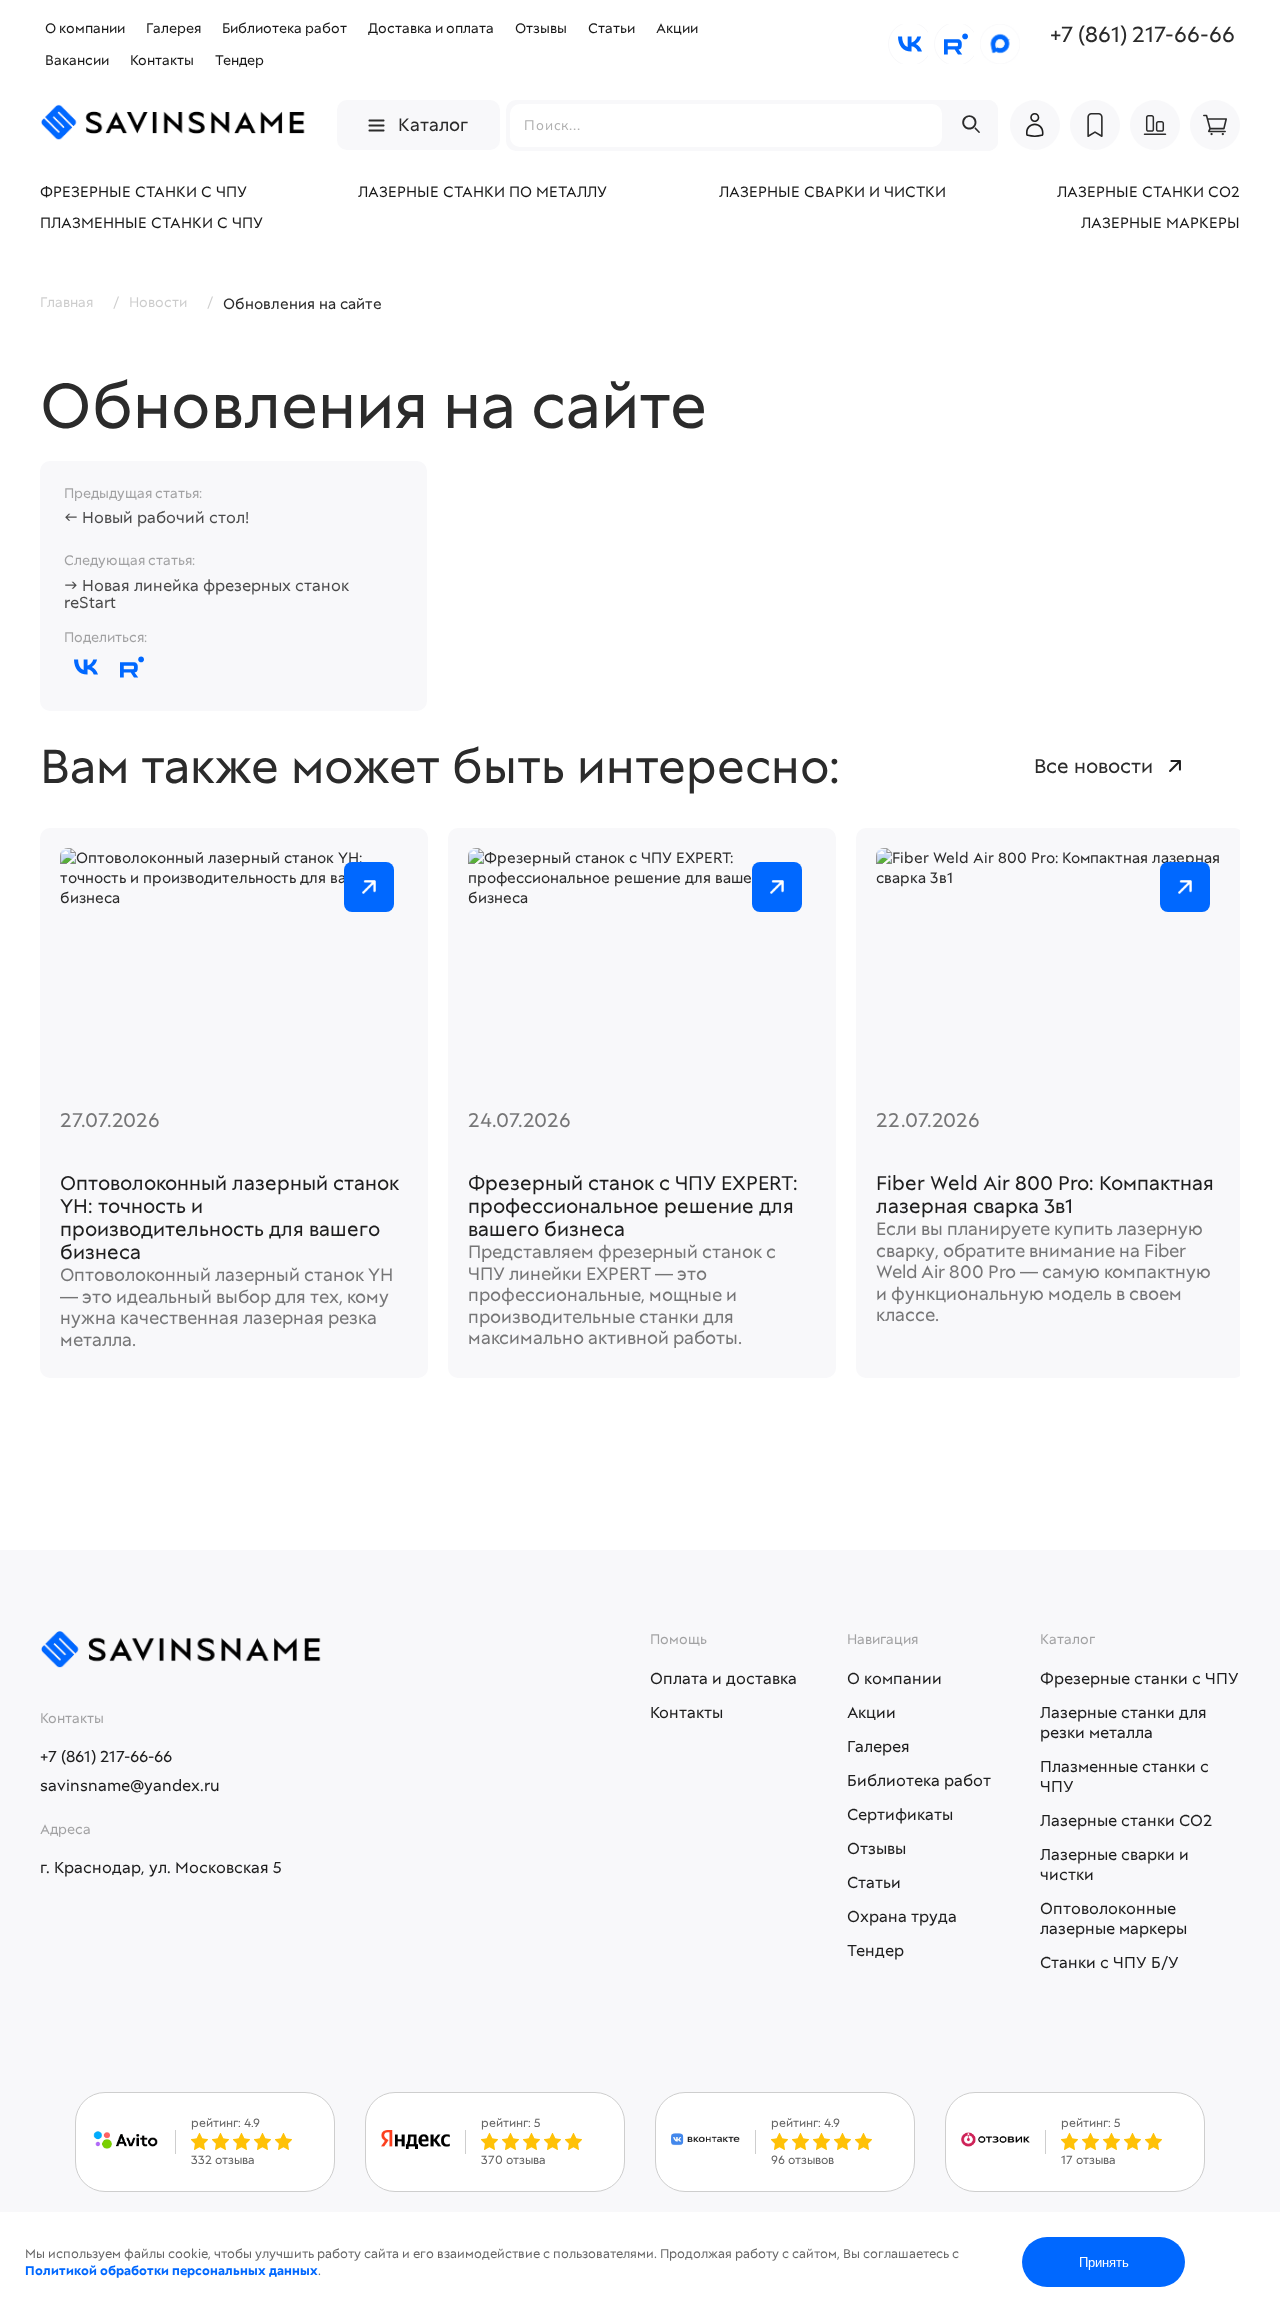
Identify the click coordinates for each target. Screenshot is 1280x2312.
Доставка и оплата (431, 28)
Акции (677, 28)
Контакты (162, 60)
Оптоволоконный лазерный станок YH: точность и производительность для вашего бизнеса (229, 1217)
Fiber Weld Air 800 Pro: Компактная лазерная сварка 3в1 (1045, 1194)
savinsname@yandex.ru (130, 1785)
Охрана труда (902, 1916)
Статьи (611, 28)
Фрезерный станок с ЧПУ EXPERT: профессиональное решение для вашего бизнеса (633, 1206)
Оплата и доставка (723, 1678)
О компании (85, 28)
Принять (1104, 2262)
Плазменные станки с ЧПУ (151, 223)
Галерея (173, 28)
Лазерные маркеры (1160, 223)
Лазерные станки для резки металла (1123, 1722)
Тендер (239, 60)
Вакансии (77, 60)
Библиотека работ (284, 28)
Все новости (1093, 766)
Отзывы (541, 28)
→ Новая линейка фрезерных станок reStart (206, 594)
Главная (66, 302)
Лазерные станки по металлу (482, 192)
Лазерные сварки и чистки (832, 192)
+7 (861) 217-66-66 (1142, 34)
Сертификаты (900, 1814)
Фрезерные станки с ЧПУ (143, 192)
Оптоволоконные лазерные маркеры (1113, 1918)
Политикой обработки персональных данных (171, 2270)
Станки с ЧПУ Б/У (1109, 1962)
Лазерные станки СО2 (1148, 192)
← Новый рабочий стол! (156, 518)
